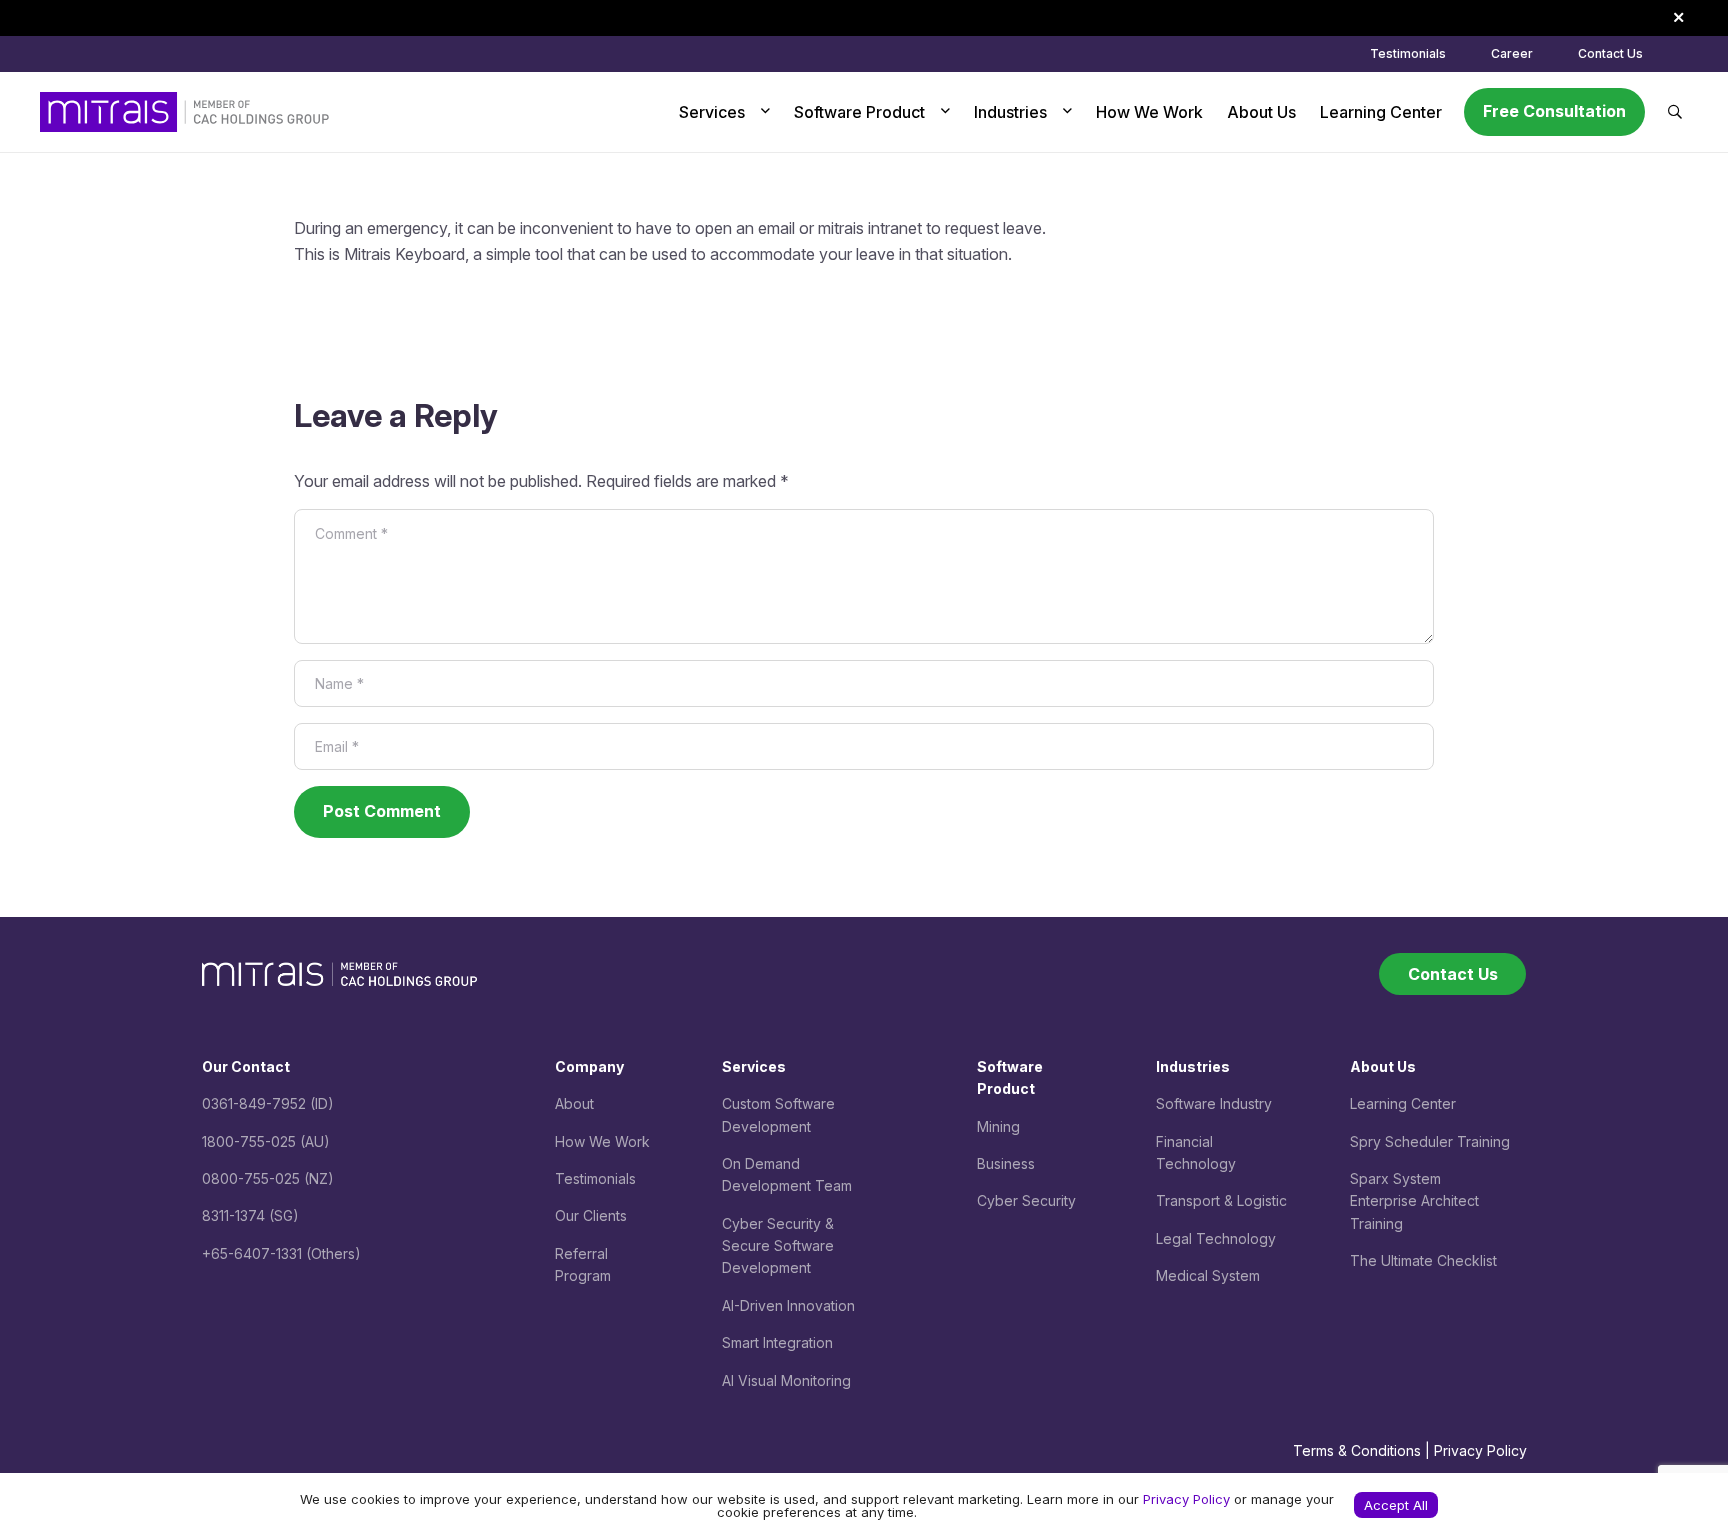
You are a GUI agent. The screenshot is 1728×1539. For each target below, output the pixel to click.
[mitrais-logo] (184, 112)
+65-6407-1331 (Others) (281, 1253)
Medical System (1208, 1275)
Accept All (1396, 1505)
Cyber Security (1026, 1200)
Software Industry (1214, 1103)
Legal (1176, 1238)
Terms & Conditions (1357, 1450)
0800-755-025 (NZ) (268, 1178)
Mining (998, 1126)
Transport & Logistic (1221, 1200)
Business (1006, 1163)
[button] (761, 112)
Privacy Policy (1480, 1450)
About (574, 1103)
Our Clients (591, 1215)
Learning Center (1403, 1103)
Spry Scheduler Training (1430, 1141)
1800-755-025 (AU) (266, 1141)
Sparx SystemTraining (1414, 1201)
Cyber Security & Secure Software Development (778, 1246)
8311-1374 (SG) (250, 1215)
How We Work (602, 1141)
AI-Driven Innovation (788, 1305)
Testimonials (595, 1178)
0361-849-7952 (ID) (268, 1103)
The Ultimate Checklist (1423, 1260)
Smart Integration (777, 1342)
